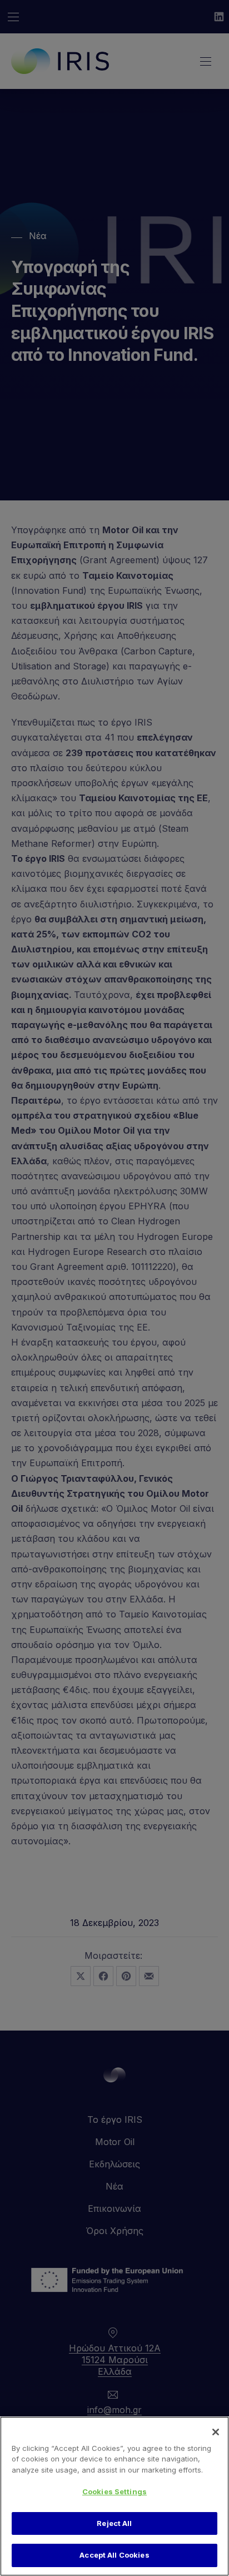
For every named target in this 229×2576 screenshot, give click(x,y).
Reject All (114, 2523)
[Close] (216, 2432)
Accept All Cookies (114, 2555)
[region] (114, 2496)
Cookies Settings (114, 2491)
